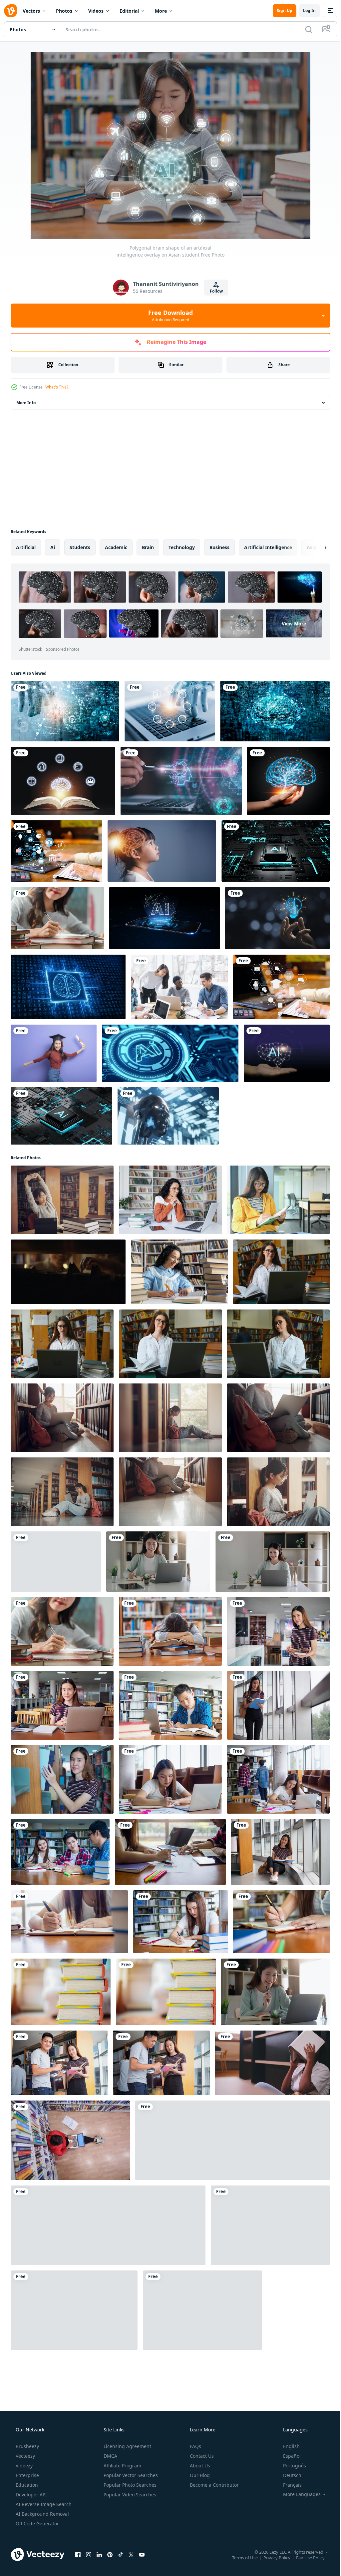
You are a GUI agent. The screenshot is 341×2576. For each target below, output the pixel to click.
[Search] (304, 29)
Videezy (23, 2466)
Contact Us (201, 2456)
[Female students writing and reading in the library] (69, 1922)
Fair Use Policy (305, 2557)
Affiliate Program (122, 2466)
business (219, 547)
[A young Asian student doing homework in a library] (57, 918)
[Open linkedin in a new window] (99, 2554)
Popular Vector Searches (130, 2475)
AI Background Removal (42, 2514)
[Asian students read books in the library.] (59, 2063)
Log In (304, 10)
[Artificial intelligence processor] (276, 851)
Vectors (31, 11)
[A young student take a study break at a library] (170, 1631)
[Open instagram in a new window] (89, 2554)
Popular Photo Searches (129, 2485)
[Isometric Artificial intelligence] (61, 1116)
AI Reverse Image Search (43, 2504)
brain (148, 547)
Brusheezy (27, 2446)
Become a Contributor (214, 2485)
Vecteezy (25, 2456)
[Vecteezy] (11, 11)
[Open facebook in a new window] (78, 2554)
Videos (96, 11)
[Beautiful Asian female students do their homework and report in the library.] (180, 1922)
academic (116, 547)
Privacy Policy (272, 2557)
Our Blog (199, 2475)
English (287, 2446)
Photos (64, 11)
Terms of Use (240, 2557)
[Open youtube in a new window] (142, 2554)
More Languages (298, 2494)
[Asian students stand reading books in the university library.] (278, 1705)
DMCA (110, 2456)
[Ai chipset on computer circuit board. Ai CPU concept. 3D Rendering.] (170, 1053)
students (80, 547)
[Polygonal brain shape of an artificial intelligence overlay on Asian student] (56, 1562)
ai (53, 547)
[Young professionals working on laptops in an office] (179, 987)
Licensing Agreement (127, 2446)
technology (182, 547)
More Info (26, 403)
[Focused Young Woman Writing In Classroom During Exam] (232, 2140)
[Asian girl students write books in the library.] (280, 1852)
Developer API (31, 2495)
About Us (199, 2466)
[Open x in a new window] (131, 2554)
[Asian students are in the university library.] (62, 1779)
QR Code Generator (37, 2524)
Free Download (168, 316)
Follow (214, 291)
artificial (26, 547)
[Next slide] (315, 547)
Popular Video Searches (129, 2495)
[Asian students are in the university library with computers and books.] (62, 1705)
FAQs (195, 2446)
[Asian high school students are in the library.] (278, 1631)
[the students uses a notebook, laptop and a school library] (70, 2140)
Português (290, 2466)
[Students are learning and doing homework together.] (74, 2310)
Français (288, 2485)
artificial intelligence (268, 547)
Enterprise (27, 2475)
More (161, 11)
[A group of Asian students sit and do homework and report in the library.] (170, 1852)
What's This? (57, 387)
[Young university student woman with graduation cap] (54, 1053)
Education (26, 2485)
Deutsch (288, 2475)
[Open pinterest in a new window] (110, 2554)
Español (288, 2456)
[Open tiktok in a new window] (121, 2554)
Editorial (129, 11)
